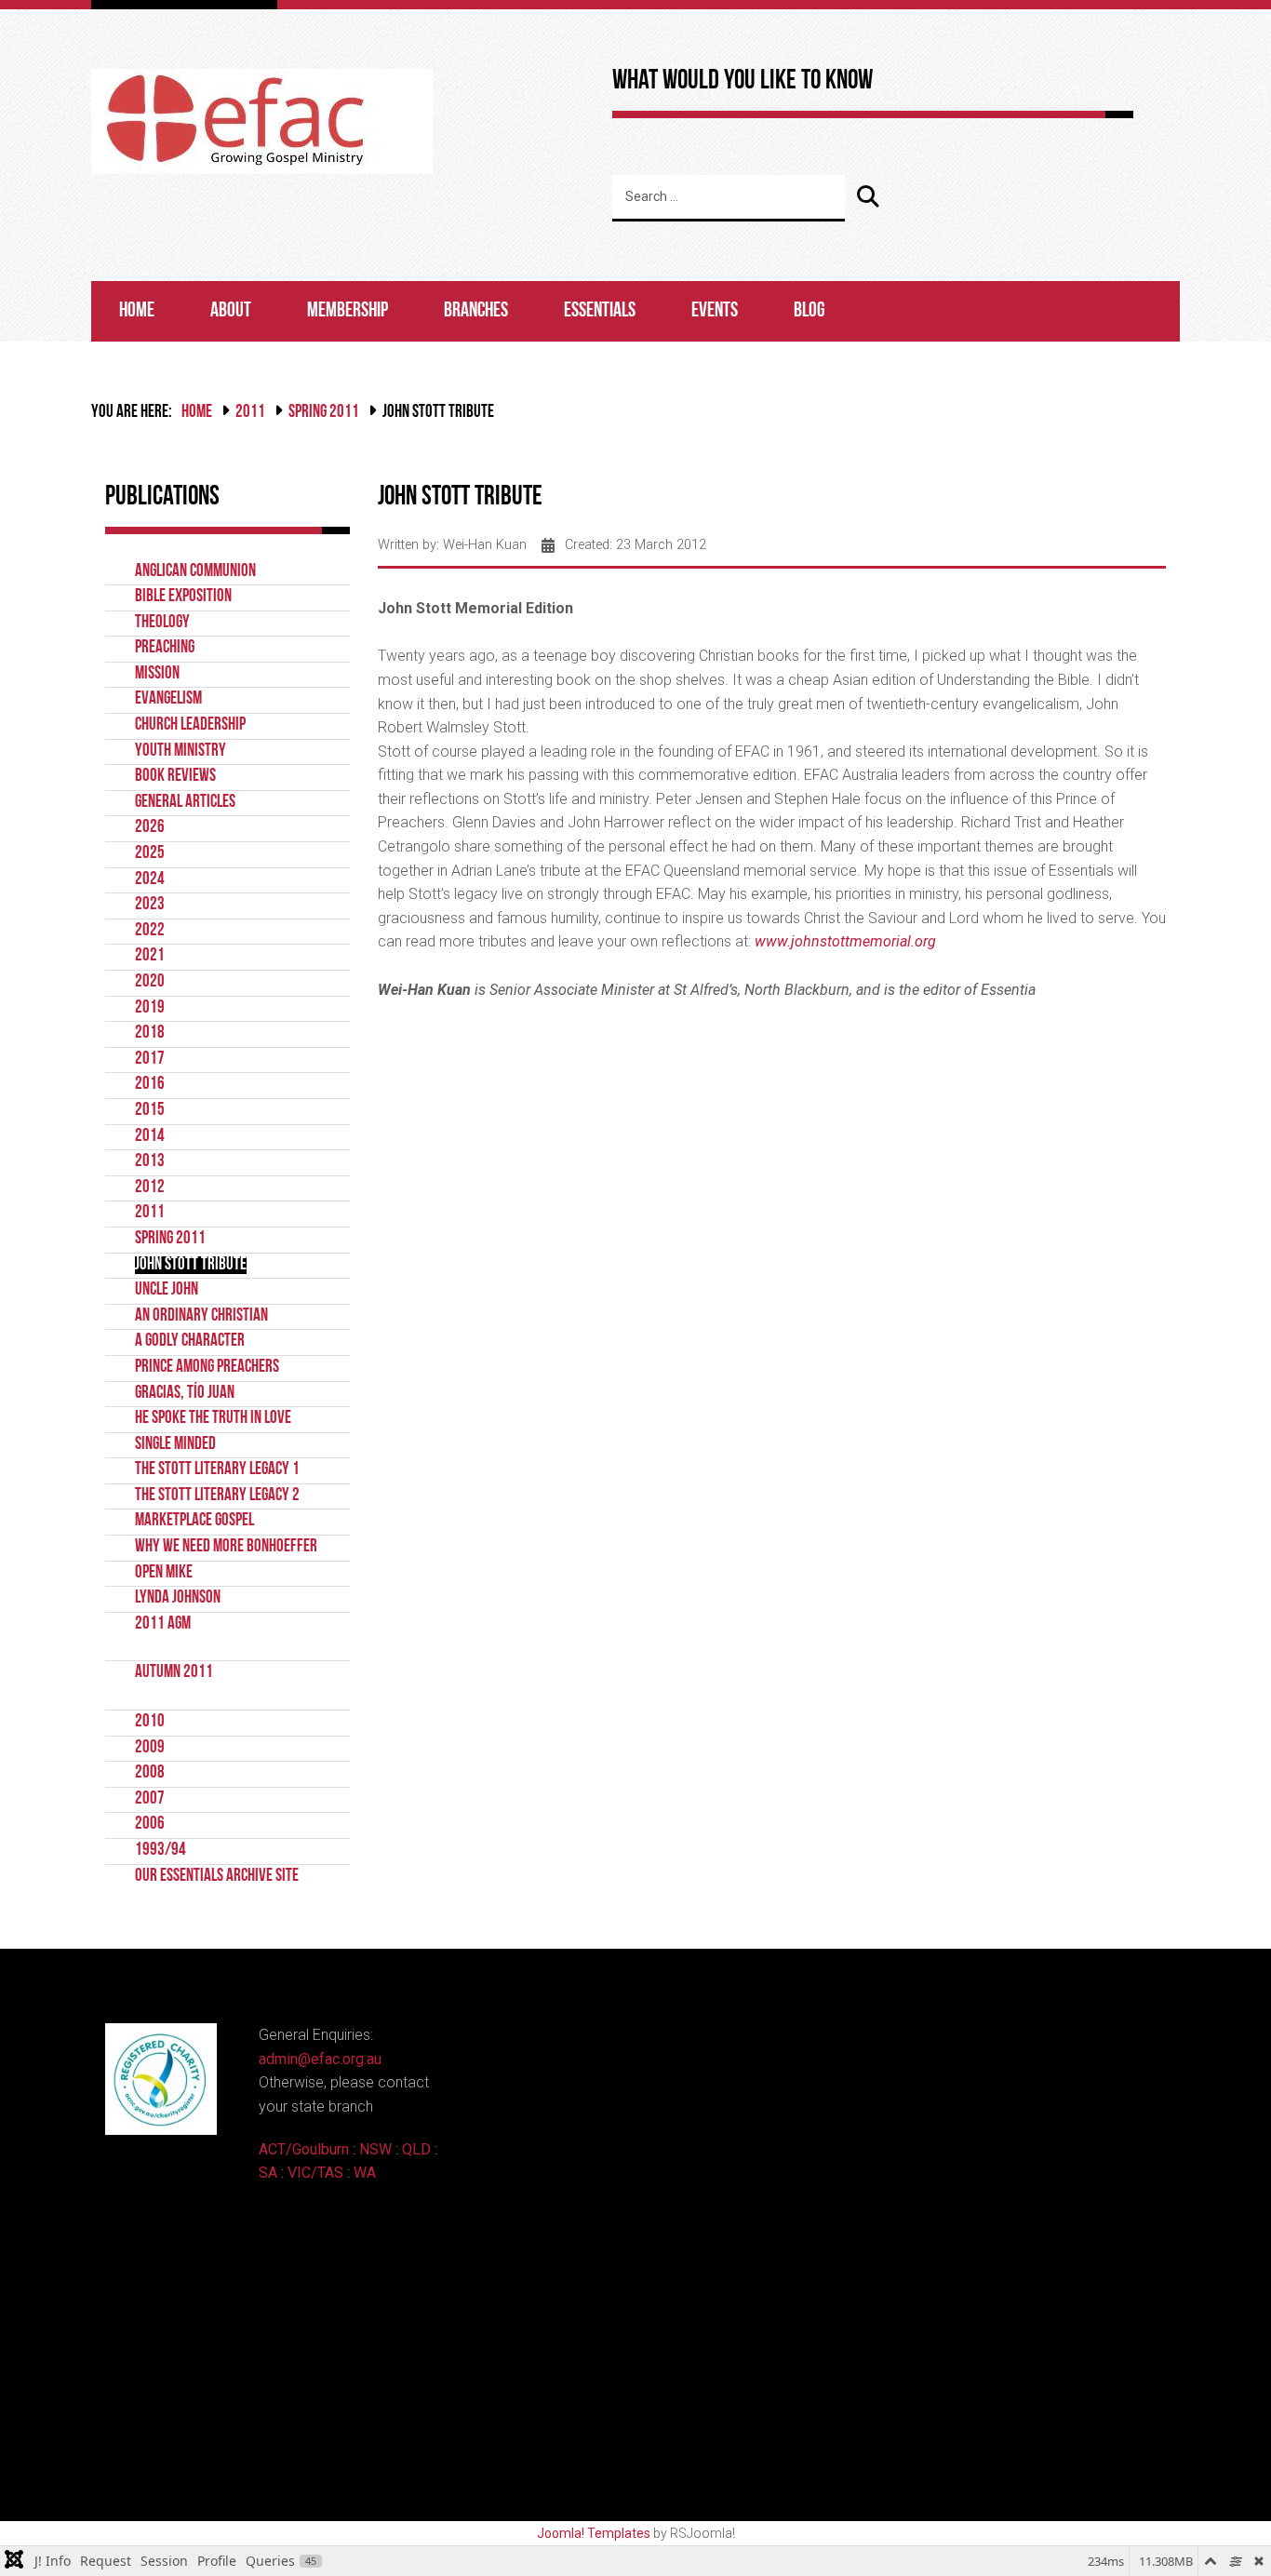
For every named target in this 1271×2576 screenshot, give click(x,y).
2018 (150, 1033)
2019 (150, 1008)
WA (365, 2173)
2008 (150, 1773)
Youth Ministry (181, 751)
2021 (150, 956)
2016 (150, 1085)
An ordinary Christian (201, 1316)
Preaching (165, 648)
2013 (150, 1162)
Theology (162, 623)
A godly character (190, 1342)
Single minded (175, 1445)
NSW (375, 2149)
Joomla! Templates (594, 2533)
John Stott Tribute (191, 1265)
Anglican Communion (195, 572)
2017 (150, 1060)
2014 (150, 1137)
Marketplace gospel (194, 1521)
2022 (150, 931)
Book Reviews (175, 777)
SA (268, 2173)
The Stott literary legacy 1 (217, 1470)
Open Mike (164, 1573)
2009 (150, 1748)
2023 (150, 905)
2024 (150, 880)
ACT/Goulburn (304, 2149)
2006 (150, 1825)
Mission (157, 674)
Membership (348, 311)
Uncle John (167, 1290)
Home (137, 311)
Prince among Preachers (207, 1368)
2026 (150, 828)
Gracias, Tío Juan (185, 1394)
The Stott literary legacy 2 (217, 1496)
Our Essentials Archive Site (217, 1877)
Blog (809, 311)
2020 (150, 982)
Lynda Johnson (178, 1598)
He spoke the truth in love (213, 1419)
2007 (150, 1799)
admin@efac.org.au (320, 2059)
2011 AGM (163, 1624)
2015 (150, 1111)
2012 (150, 1188)
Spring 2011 (324, 413)
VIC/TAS (315, 2173)
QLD (416, 2149)
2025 (150, 854)
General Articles (185, 803)
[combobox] (729, 198)
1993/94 (161, 1851)
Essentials (600, 311)
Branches (476, 311)
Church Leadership (190, 725)
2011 (250, 413)
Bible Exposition (183, 597)
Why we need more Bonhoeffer (226, 1547)
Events (715, 311)
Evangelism (168, 699)
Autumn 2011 (174, 1673)
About (231, 311)
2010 (150, 1722)
